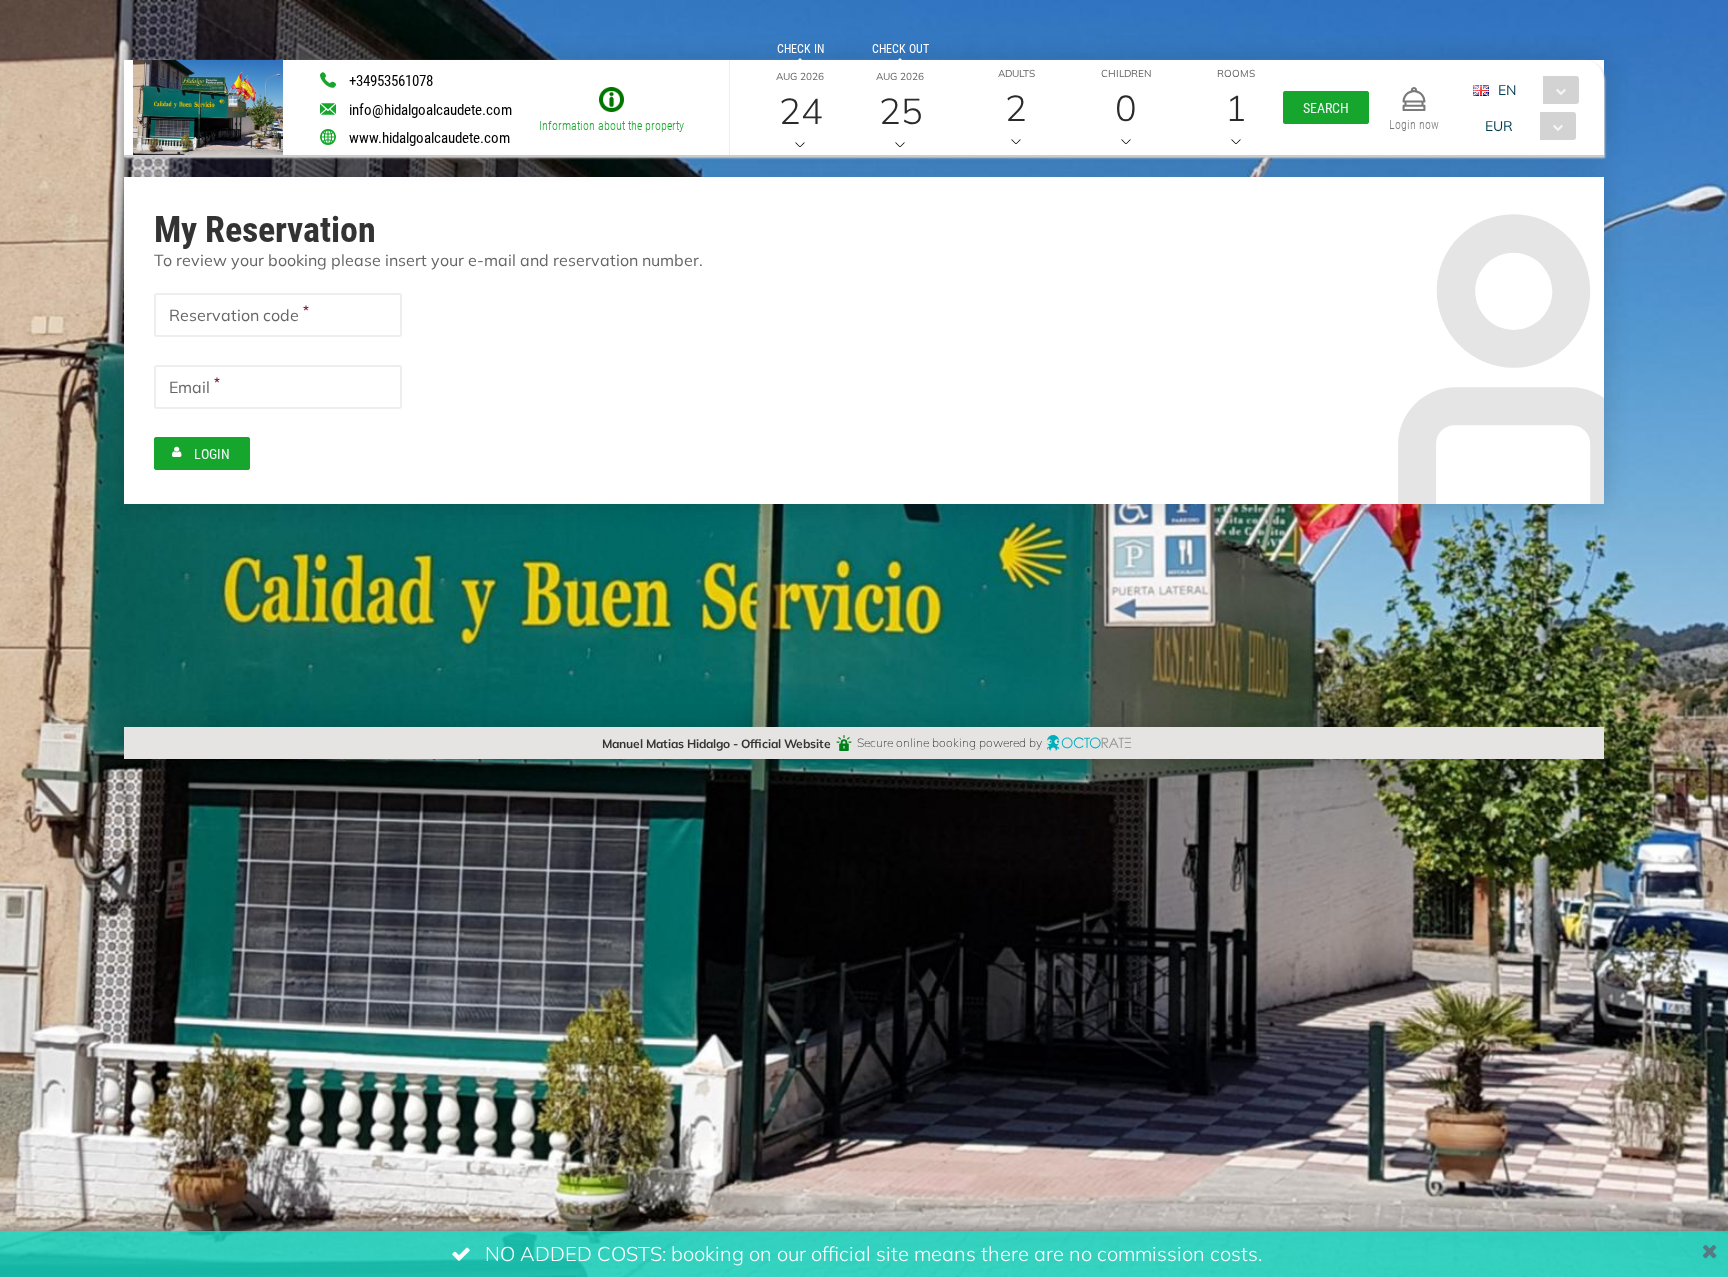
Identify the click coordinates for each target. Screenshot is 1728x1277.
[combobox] (1533, 90)
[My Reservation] (1414, 90)
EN (1507, 89)
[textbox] (278, 315)
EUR (1499, 125)
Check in (800, 48)
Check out (900, 48)
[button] (1326, 107)
